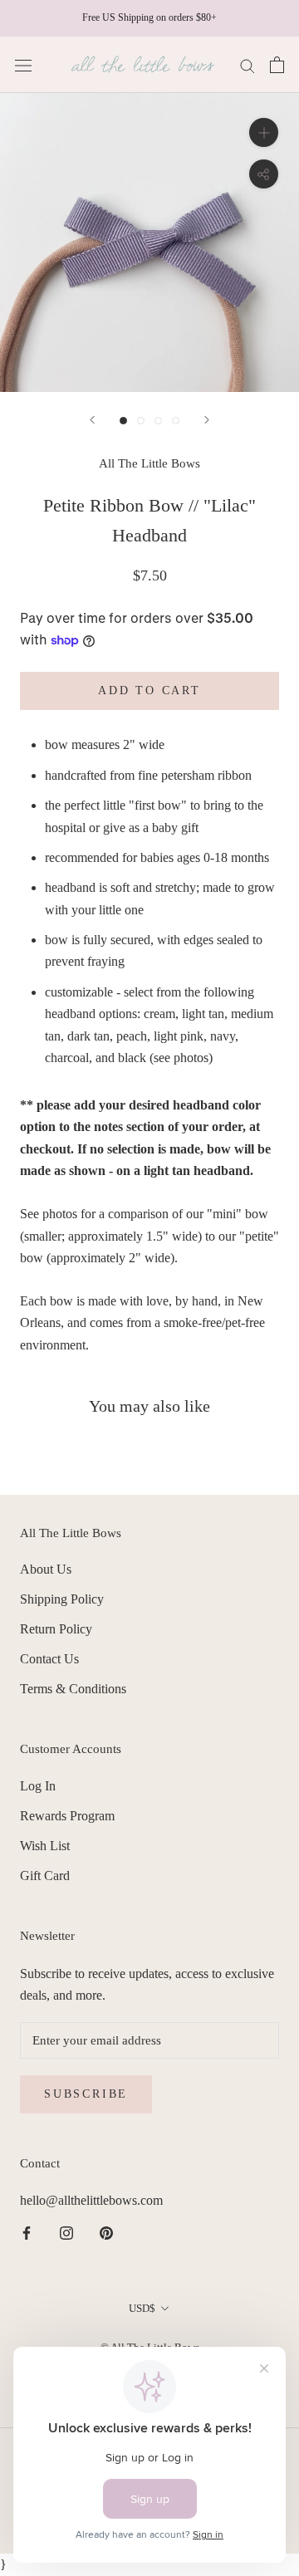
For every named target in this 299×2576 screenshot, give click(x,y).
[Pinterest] (106, 2232)
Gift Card (45, 1876)
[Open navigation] (23, 65)
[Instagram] (66, 2232)
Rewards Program (67, 1816)
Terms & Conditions (73, 1689)
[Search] (248, 65)
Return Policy (56, 1629)
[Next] (207, 420)
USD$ (142, 2308)
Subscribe (86, 2094)
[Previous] (92, 420)
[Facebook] (27, 2232)
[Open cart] (277, 65)
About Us (46, 1569)
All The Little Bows (149, 463)
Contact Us (49, 1659)
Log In (38, 1786)
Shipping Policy (62, 1599)
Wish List (45, 1846)
